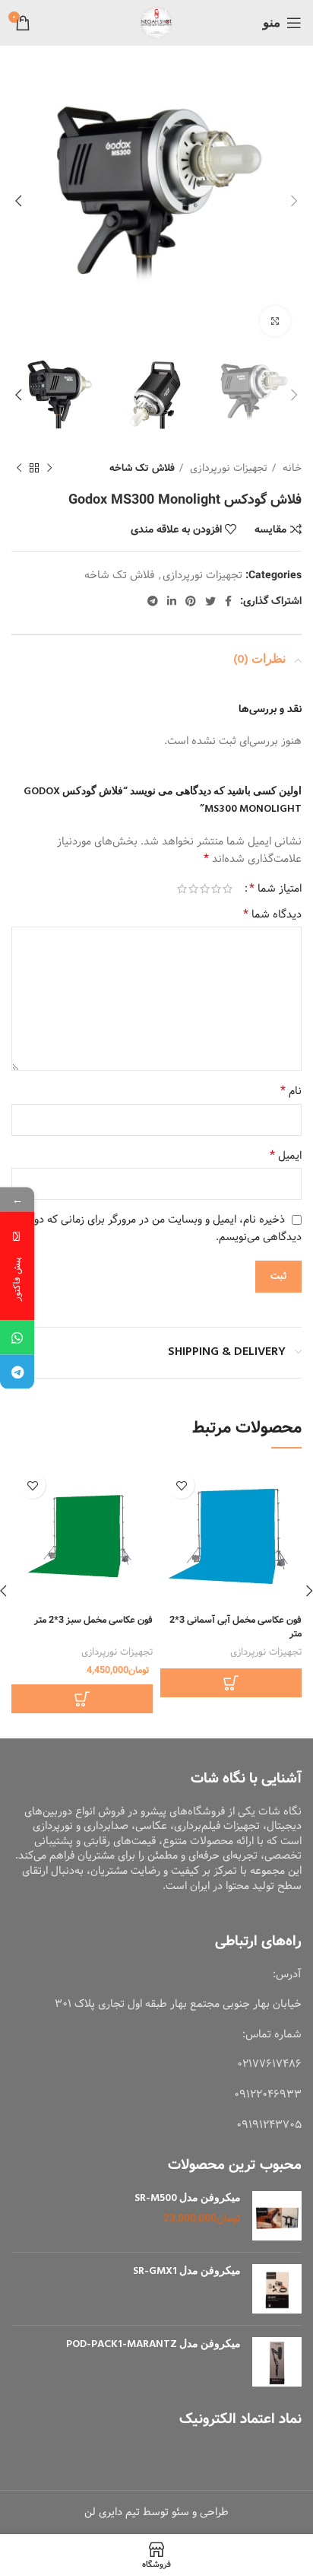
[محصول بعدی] (19, 469)
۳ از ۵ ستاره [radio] (205, 889)
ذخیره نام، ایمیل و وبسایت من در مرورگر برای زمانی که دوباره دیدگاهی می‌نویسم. (160, 1228)
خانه (291, 468)
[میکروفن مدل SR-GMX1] (277, 2289)
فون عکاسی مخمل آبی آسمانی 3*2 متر (236, 1627)
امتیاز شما (275, 889)
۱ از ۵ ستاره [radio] (228, 889)
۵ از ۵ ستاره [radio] (182, 889)
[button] (82, 1699)
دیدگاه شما (272, 914)
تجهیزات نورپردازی (227, 468)
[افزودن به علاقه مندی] (181, 1485)
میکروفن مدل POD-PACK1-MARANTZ (153, 2345)
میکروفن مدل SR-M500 (188, 2199)
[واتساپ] (17, 1338)
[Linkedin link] (172, 601)
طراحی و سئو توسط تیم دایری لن (156, 2512)
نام (291, 1091)
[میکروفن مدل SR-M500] (277, 2216)
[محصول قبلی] (49, 469)
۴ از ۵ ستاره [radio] (193, 889)
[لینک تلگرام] (153, 601)
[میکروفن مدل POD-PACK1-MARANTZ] (277, 2362)
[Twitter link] (210, 601)
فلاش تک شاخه (142, 468)
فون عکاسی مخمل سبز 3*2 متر (93, 1620)
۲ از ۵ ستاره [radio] (216, 889)
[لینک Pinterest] (191, 601)
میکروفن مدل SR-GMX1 (187, 2272)
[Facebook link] (228, 601)
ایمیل (286, 1156)
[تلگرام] (17, 1372)
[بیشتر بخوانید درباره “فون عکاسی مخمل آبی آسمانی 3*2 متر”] (231, 1683)
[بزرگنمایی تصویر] (275, 321)
